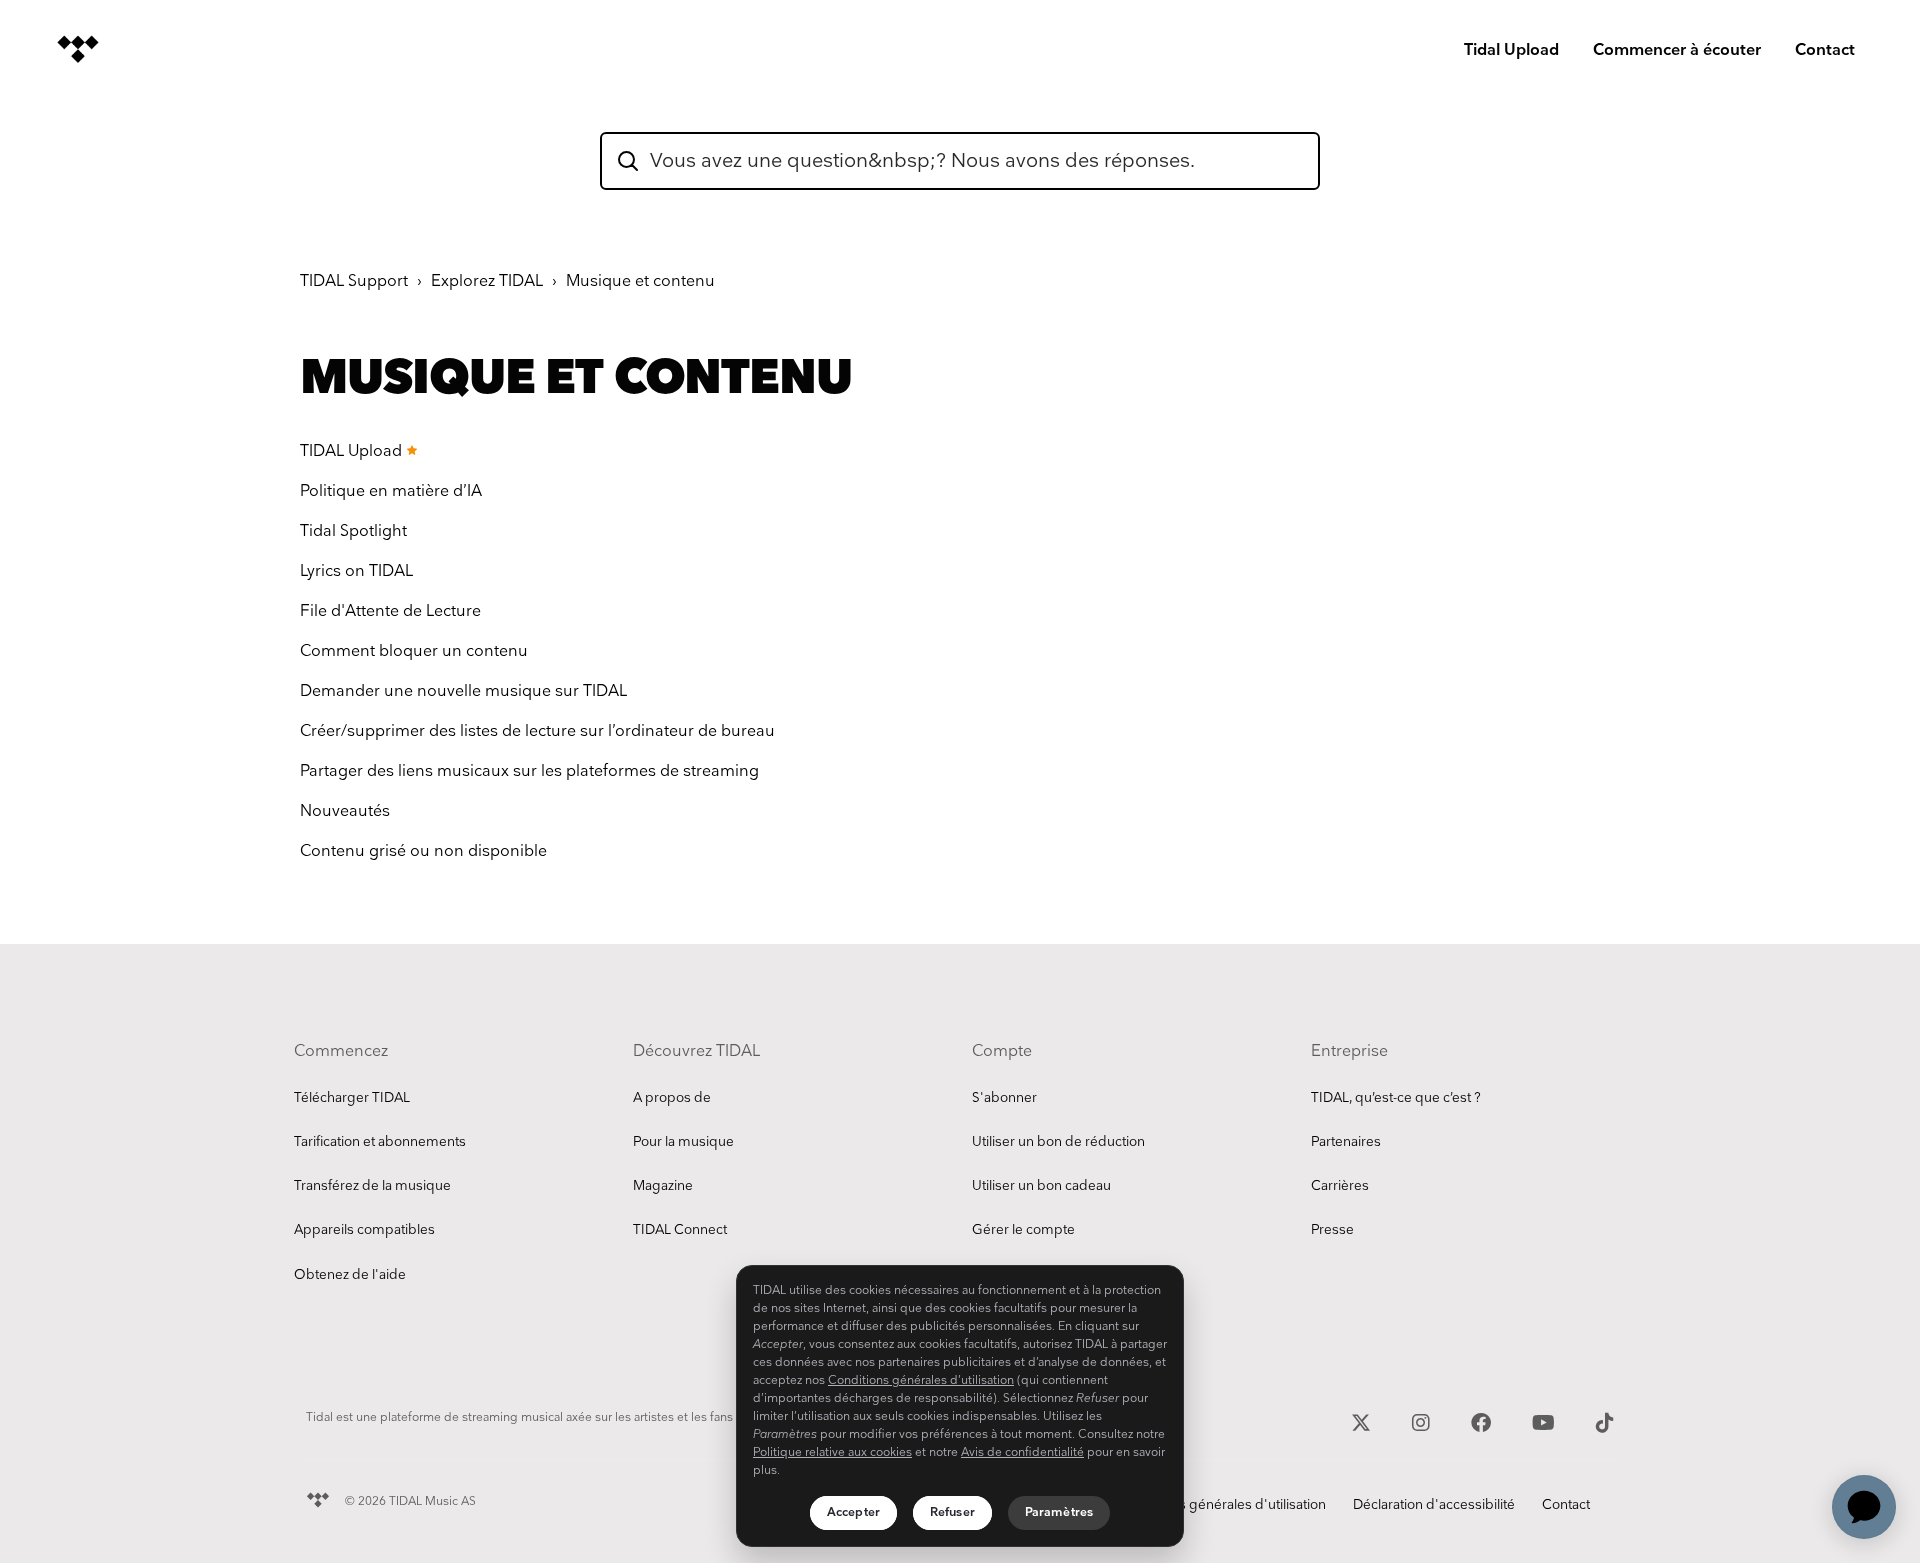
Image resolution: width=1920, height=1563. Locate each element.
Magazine (663, 1186)
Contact (1825, 50)
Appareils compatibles (364, 1230)
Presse (1332, 1230)
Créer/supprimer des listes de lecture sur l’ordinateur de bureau (537, 731)
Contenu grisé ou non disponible (423, 851)
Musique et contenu (640, 281)
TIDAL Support (354, 281)
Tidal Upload (1511, 50)
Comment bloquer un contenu (414, 651)
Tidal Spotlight (353, 531)
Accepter (853, 1512)
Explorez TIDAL (487, 281)
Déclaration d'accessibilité (1434, 1505)
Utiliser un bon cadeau (1041, 1186)
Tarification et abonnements (380, 1142)
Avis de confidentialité (1022, 1452)
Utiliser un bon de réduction (1058, 1142)
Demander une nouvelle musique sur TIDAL (463, 691)
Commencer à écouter (1677, 50)
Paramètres (1059, 1512)
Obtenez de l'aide (350, 1275)
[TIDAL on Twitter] (1363, 1421)
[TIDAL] (318, 1497)
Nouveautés (345, 811)
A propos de (672, 1098)
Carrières (1340, 1186)
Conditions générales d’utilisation (921, 1380)
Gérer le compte (1023, 1230)
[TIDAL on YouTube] (1546, 1421)
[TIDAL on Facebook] (1483, 1421)
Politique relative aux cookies (832, 1452)
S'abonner (1004, 1098)
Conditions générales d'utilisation (1222, 1505)
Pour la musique (683, 1142)
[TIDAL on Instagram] (1423, 1421)
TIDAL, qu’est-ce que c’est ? (1396, 1098)
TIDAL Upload (351, 451)
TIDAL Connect (680, 1230)
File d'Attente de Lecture (390, 611)
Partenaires (1346, 1142)
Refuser (952, 1512)
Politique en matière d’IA (391, 491)
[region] (960, 1406)
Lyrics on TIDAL (356, 571)
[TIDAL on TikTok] (1605, 1421)
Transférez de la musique (372, 1186)
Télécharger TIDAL (352, 1098)
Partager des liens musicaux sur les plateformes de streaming (529, 771)
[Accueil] (78, 49)
